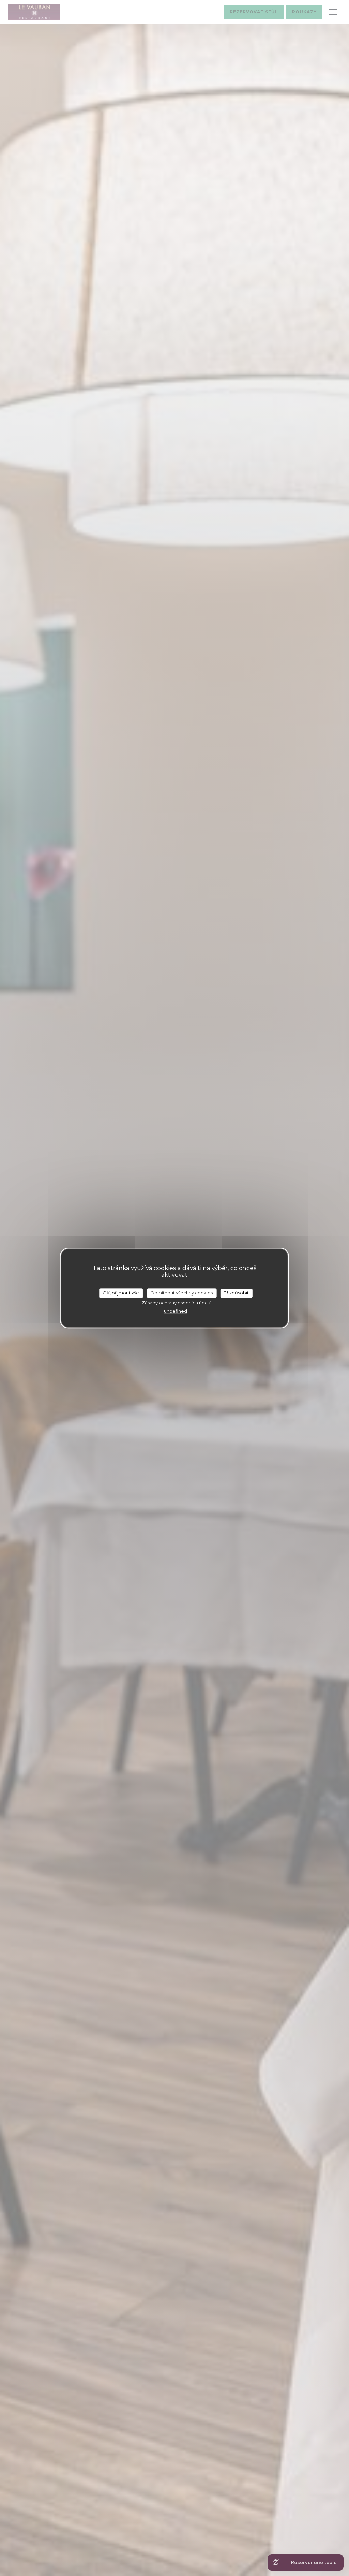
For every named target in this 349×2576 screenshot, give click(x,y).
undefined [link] (176, 1311)
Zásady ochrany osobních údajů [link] (177, 1303)
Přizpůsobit (236, 1293)
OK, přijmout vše (121, 1293)
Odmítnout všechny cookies (181, 1293)
